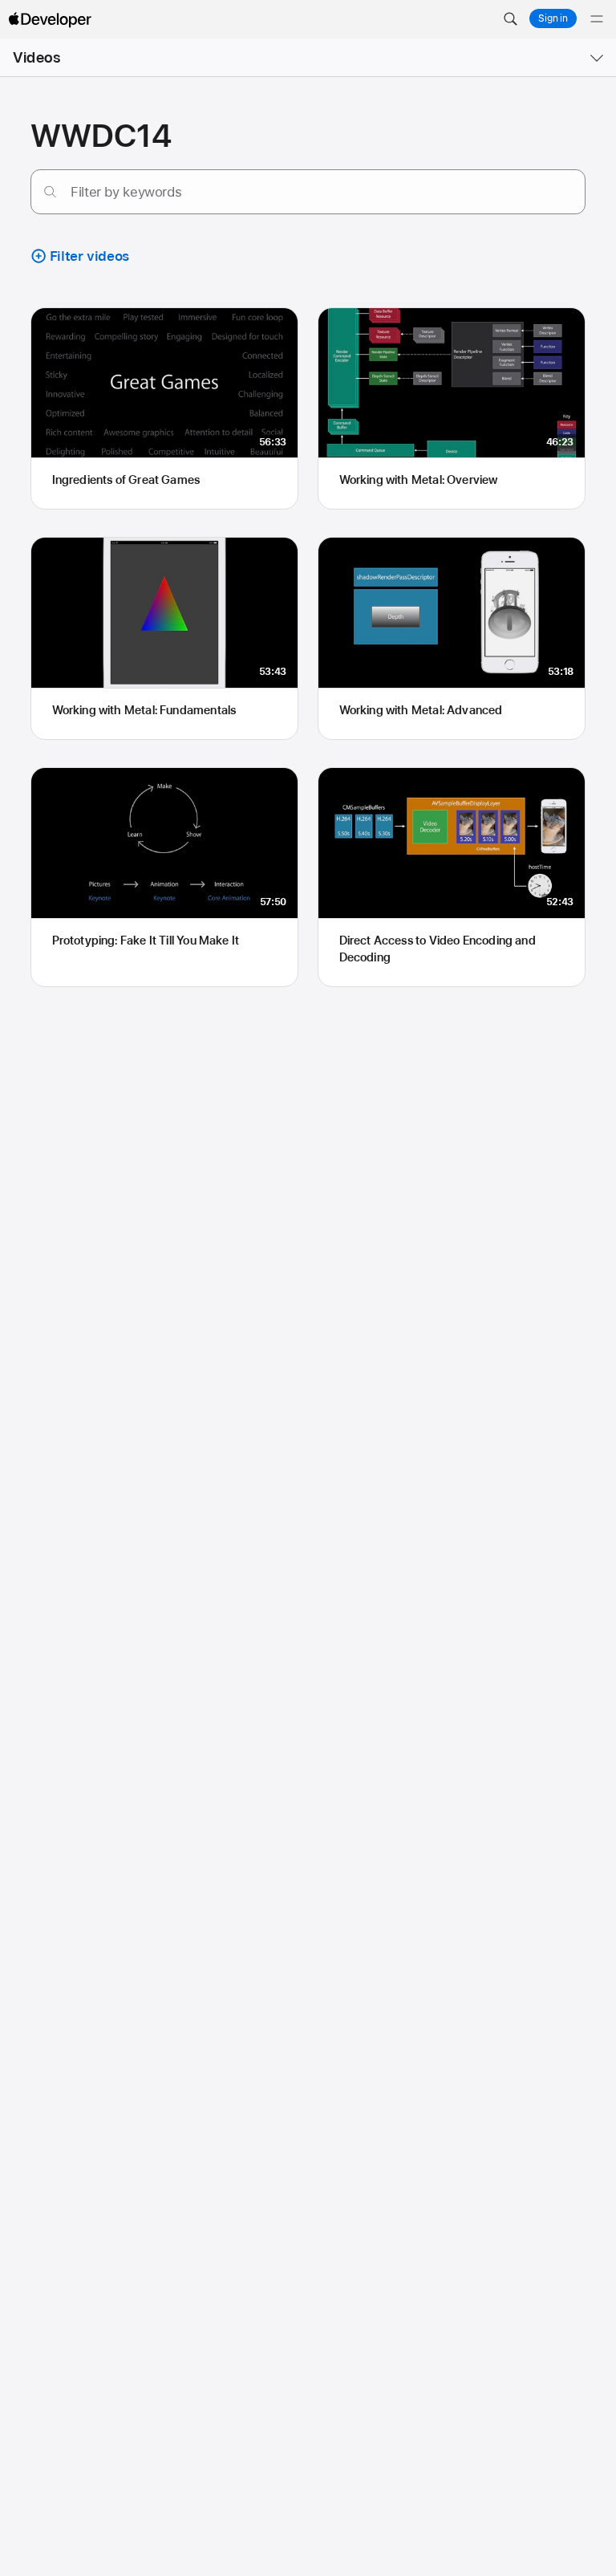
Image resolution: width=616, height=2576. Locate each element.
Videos (36, 57)
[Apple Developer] (50, 19)
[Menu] (597, 19)
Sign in (553, 18)
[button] (510, 19)
